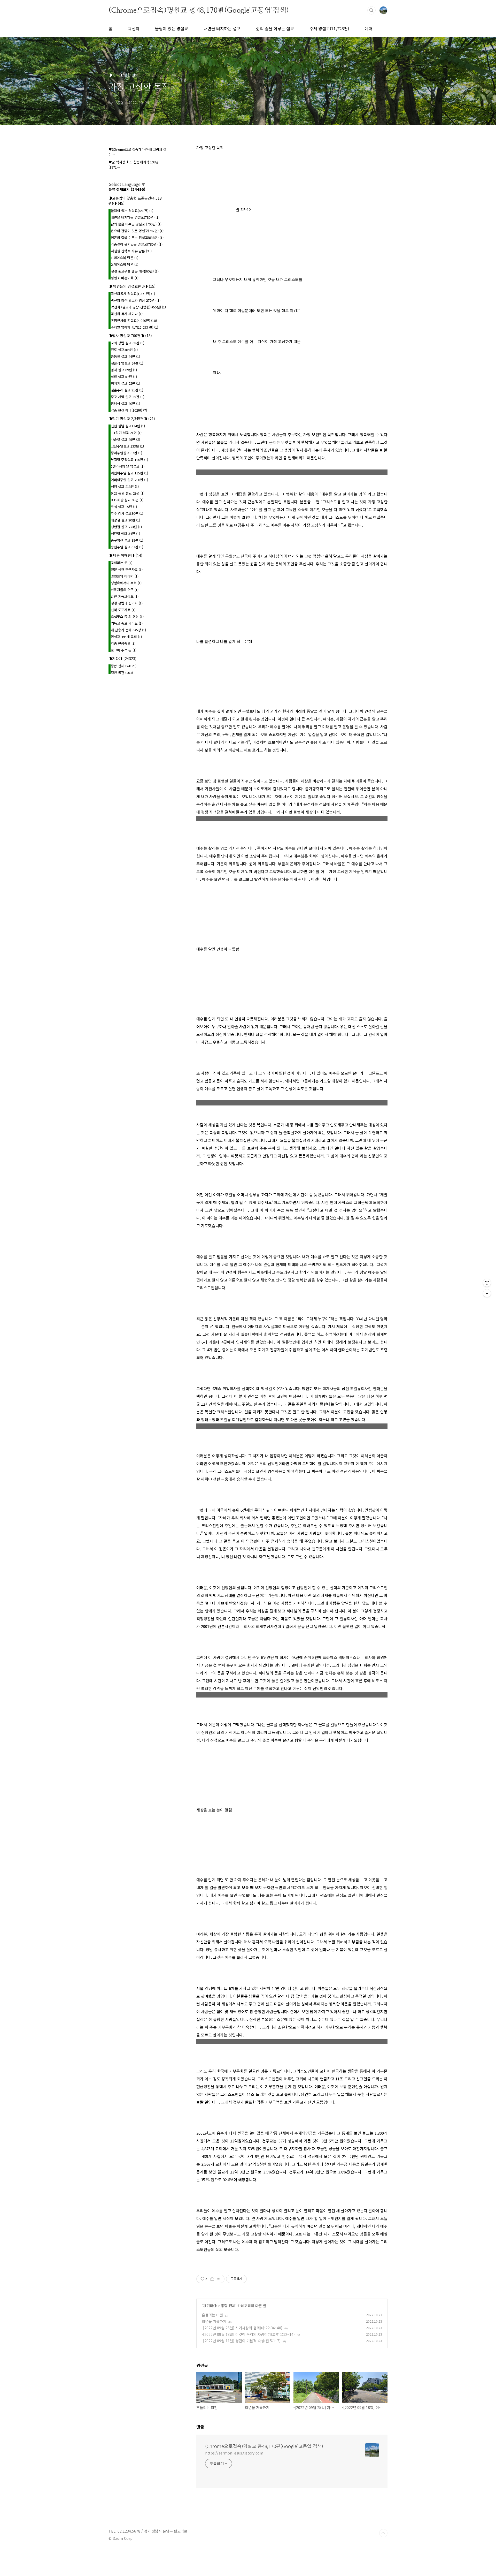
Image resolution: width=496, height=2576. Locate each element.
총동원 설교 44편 (125, 356)
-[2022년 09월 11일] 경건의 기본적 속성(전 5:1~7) (241, 2341)
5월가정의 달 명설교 (128, 466)
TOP (383, 2533)
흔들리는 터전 (212, 2315)
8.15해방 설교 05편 (127, 500)
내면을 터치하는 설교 (222, 28)
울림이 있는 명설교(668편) (132, 211)
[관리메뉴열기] (487, 1283)
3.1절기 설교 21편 (126, 433)
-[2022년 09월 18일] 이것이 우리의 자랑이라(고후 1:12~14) (248, 2334)
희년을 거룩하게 (214, 2321)
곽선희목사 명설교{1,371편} (133, 294)
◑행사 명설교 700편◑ (130, 336)
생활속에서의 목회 (126, 583)
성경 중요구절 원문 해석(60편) (135, 271)
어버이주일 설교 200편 (129, 480)
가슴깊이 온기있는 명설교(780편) (137, 244)
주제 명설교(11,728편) (329, 28)
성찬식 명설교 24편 (127, 363)
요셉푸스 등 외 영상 (127, 616)
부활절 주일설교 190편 (129, 460)
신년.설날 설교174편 (128, 426)
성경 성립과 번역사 (127, 603)
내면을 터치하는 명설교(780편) (135, 217)
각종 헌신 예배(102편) (129, 410)
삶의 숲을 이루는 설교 (275, 28)
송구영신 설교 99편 (127, 540)
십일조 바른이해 (125, 278)
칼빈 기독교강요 (125, 596)
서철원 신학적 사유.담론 (131, 251)
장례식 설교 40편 (125, 403)
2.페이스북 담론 (125, 264)
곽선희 (134, 28)
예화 (368, 28)
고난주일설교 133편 (127, 446)
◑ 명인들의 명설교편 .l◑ (132, 286)
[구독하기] (487, 1293)
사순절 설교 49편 (125, 439)
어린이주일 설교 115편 (129, 473)
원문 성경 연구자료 (127, 569)
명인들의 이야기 (125, 576)
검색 (371, 10)
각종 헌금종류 (123, 643)
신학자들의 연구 (125, 590)
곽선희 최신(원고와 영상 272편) (136, 300)
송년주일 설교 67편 (127, 547)
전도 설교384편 (124, 350)
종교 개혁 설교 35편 (127, 397)
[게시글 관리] (219, 2279)
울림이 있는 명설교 (172, 28)
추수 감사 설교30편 (127, 513)
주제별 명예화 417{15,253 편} (134, 327)
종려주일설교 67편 (126, 453)
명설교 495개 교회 (126, 637)
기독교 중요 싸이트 (127, 623)
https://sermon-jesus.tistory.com (234, 2453)
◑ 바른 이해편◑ (125, 555)
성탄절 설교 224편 (126, 527)
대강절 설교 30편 (125, 520)
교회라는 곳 (122, 563)
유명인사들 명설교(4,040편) (134, 320)
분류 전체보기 (127, 189)
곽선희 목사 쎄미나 (127, 314)
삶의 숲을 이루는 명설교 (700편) (136, 224)
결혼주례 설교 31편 (127, 390)
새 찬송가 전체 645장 (128, 630)
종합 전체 (228, 2306)
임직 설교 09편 (124, 370)
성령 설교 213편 (125, 486)
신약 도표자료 (123, 610)
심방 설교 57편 (124, 377)
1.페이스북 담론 (125, 258)
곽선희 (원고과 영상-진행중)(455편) (138, 307)
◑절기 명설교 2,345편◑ (132, 419)
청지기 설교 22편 (125, 383)
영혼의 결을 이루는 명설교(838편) (137, 237)
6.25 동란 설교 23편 (128, 493)
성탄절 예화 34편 (125, 533)
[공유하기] (212, 2279)
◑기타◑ (210, 2306)
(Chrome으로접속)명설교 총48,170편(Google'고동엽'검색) (199, 10)
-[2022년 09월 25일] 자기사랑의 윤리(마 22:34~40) (242, 2328)
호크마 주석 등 (124, 650)
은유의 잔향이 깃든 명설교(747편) (137, 231)
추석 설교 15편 (124, 507)
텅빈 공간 (122, 673)
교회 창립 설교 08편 (127, 343)
